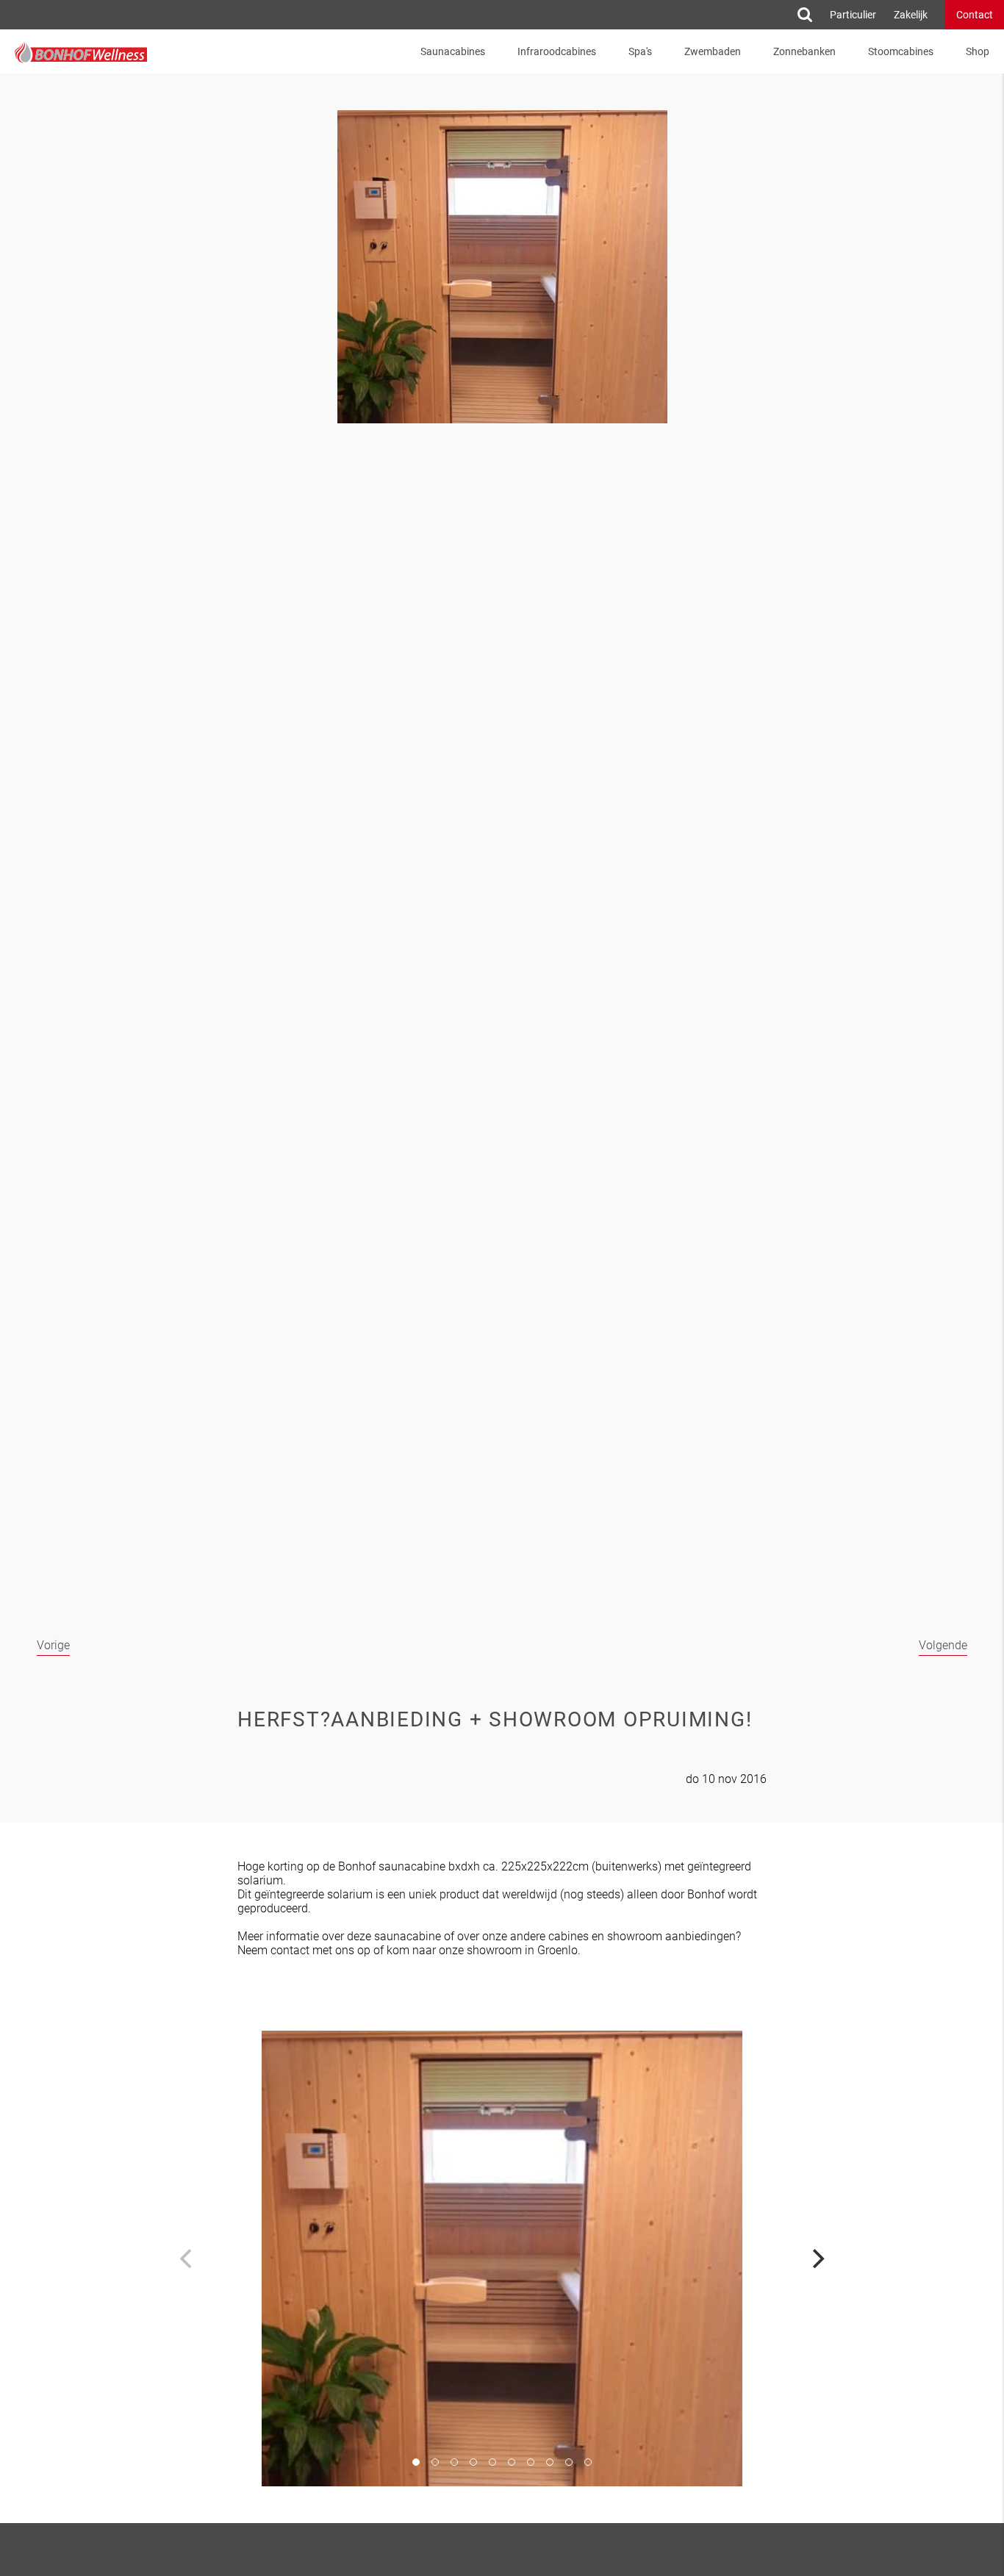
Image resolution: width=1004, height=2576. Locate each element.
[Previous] (187, 2259)
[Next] (817, 2259)
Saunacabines (453, 51)
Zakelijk (911, 15)
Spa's (640, 51)
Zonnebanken (804, 51)
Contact (975, 15)
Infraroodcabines (557, 51)
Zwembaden (713, 51)
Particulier (853, 15)
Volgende (943, 1645)
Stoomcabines (901, 51)
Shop (978, 51)
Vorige (53, 1645)
